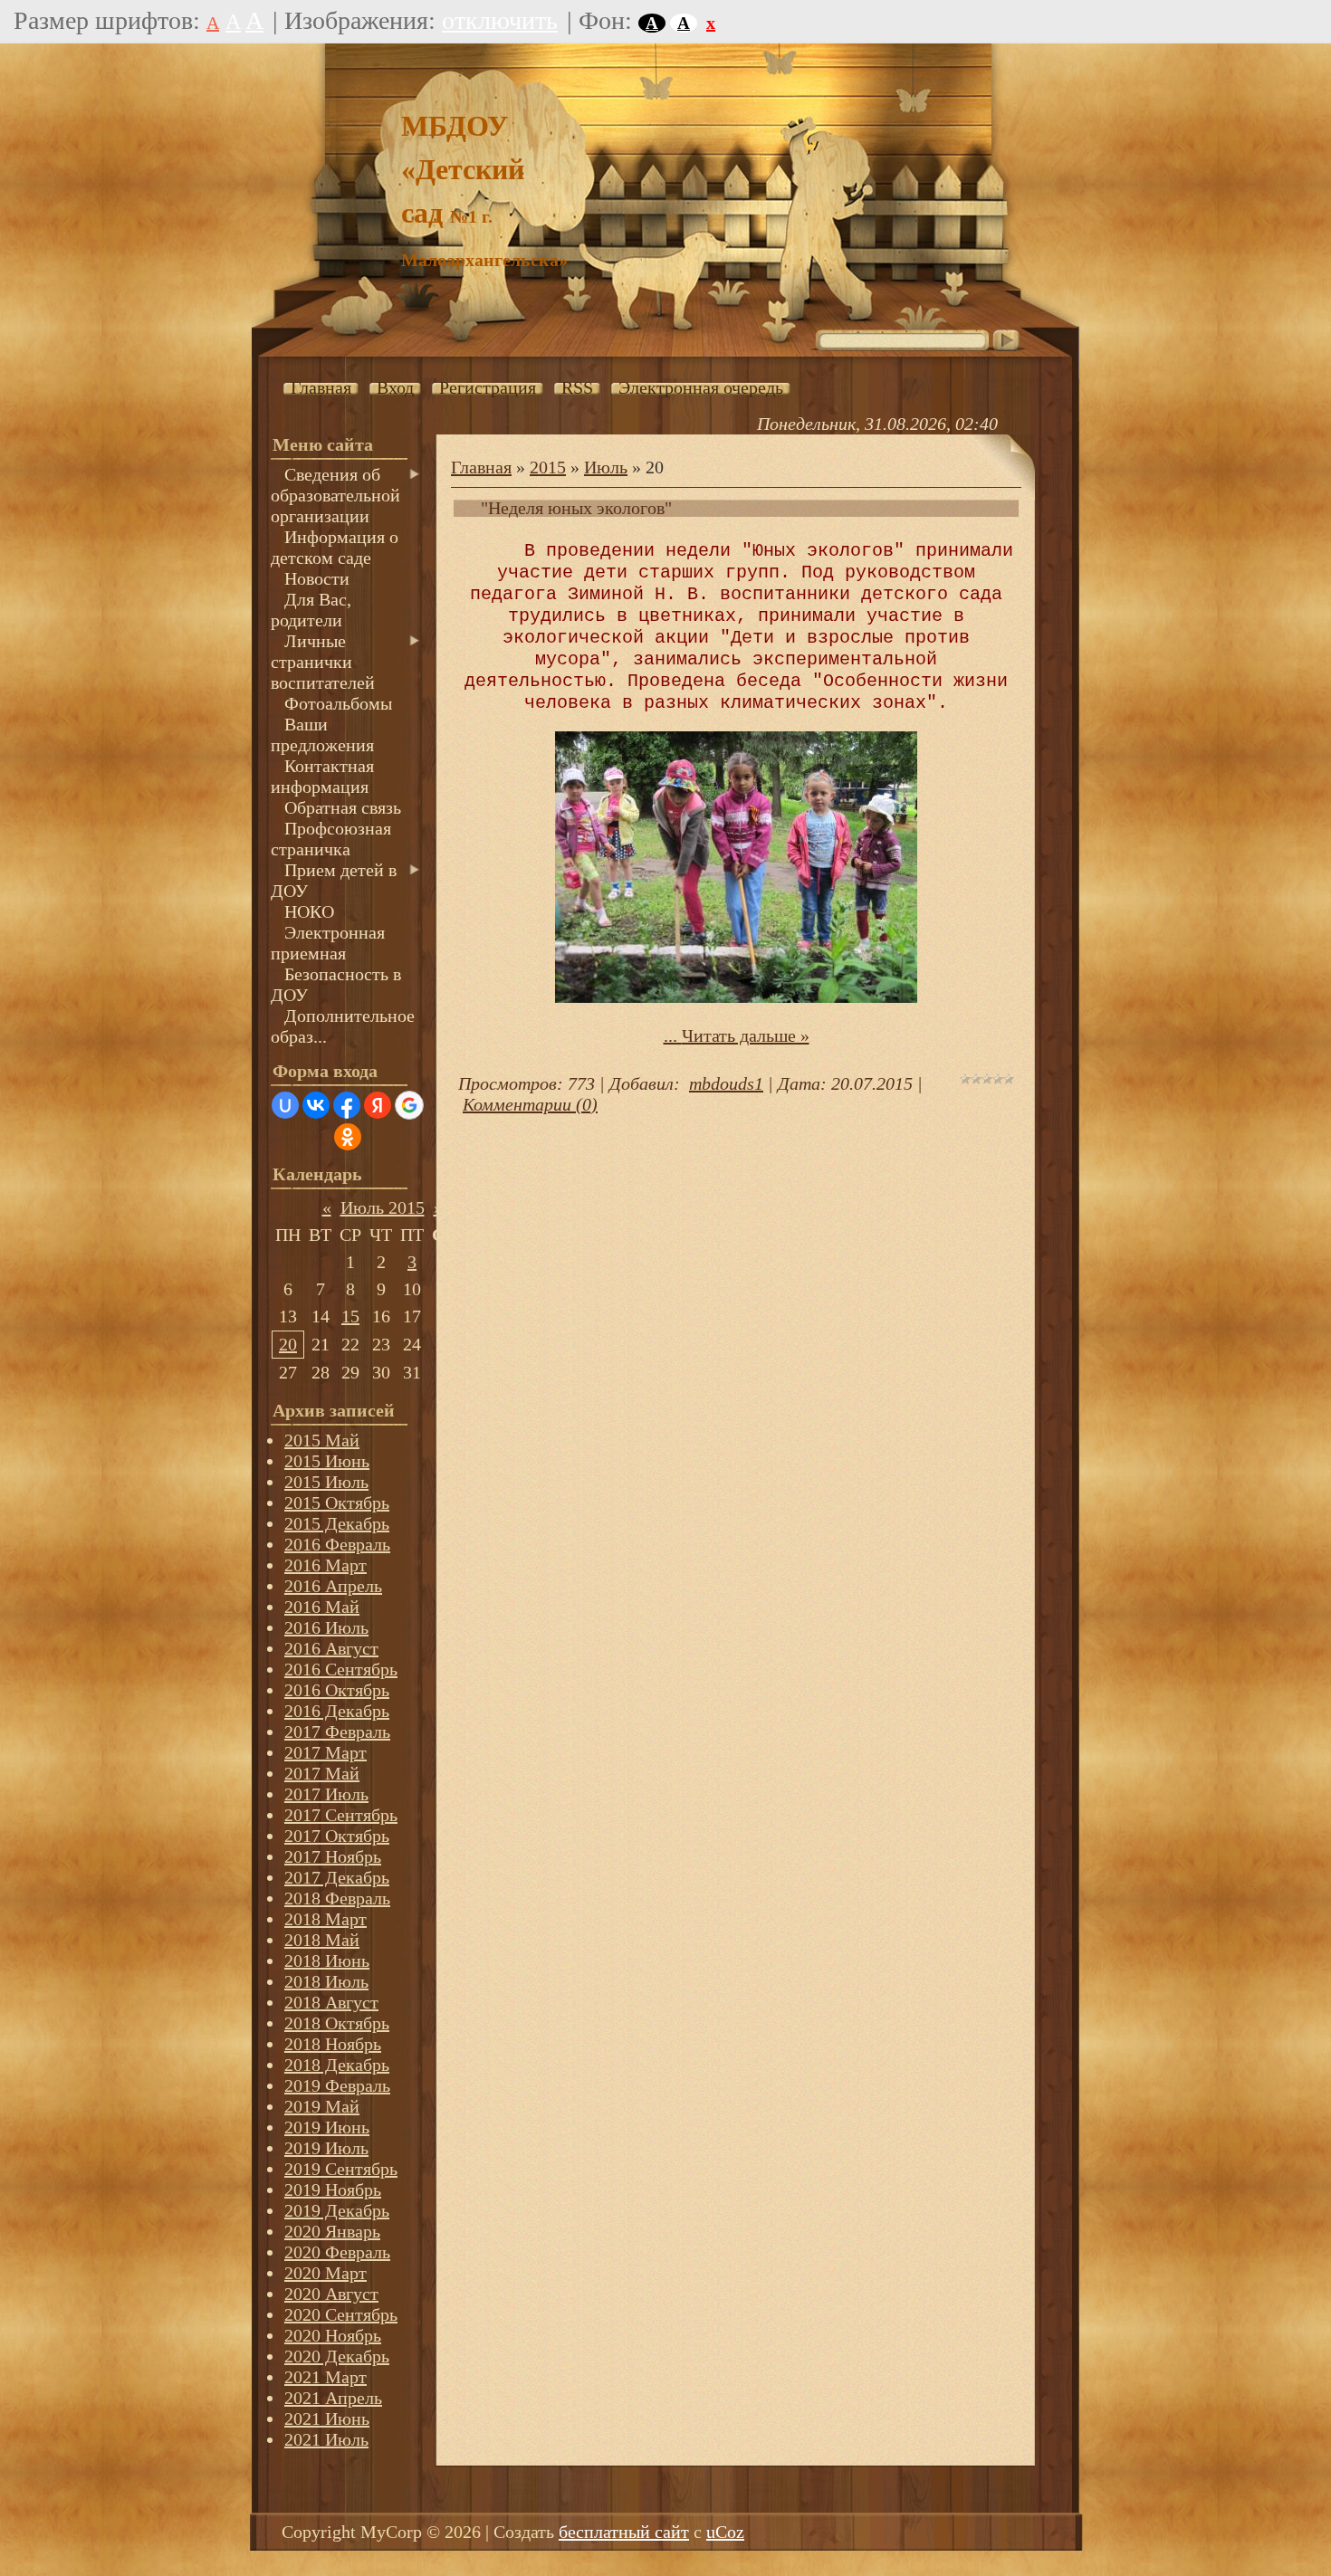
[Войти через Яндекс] (378, 1105)
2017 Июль (326, 1794)
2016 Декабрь (337, 1711)
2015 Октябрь (337, 1503)
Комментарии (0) (530, 1104)
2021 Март (326, 2377)
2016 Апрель (333, 1586)
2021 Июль (326, 2439)
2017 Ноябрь (333, 1856)
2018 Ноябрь (333, 2044)
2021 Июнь (327, 2419)
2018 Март (326, 1919)
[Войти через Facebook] (347, 1105)
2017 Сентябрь (341, 1815)
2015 (548, 467)
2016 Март (326, 1565)
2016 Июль (326, 1627)
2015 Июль (326, 1482)
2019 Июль (326, 2148)
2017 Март (326, 1752)
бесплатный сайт (624, 2532)
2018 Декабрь (337, 2065)
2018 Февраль (337, 1898)
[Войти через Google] (409, 1105)
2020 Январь (332, 2231)
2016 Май (322, 1607)
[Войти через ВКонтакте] (316, 1105)
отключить (500, 20)
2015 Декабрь (337, 1523)
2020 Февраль (337, 2252)
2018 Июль (326, 1981)
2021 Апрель (333, 2398)
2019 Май (322, 2106)
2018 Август (331, 2002)
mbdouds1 (726, 1083)
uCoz (725, 2532)
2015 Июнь (327, 1461)
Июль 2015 (383, 1207)
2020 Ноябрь (333, 2335)
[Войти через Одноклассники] (348, 1137)
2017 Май (322, 1773)
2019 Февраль (337, 2085)
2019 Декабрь (337, 2210)
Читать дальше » (746, 1035)
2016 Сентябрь (341, 1669)
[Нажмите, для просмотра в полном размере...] (736, 997)
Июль (606, 467)
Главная (481, 467)
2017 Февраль (337, 1732)
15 (350, 1316)
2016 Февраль (337, 1544)
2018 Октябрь (337, 2023)
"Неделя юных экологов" (576, 508)
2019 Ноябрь (333, 2190)
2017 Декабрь (337, 1877)
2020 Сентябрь (341, 2314)
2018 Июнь (327, 1961)
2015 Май (322, 1440)
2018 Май (322, 1940)
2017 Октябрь (337, 1836)
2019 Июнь (327, 2127)
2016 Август (331, 1648)
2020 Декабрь (337, 2356)
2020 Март (326, 2273)
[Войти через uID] (285, 1105)
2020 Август (331, 2294)
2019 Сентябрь (341, 2169)
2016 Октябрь (337, 1690)
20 (288, 1344)
